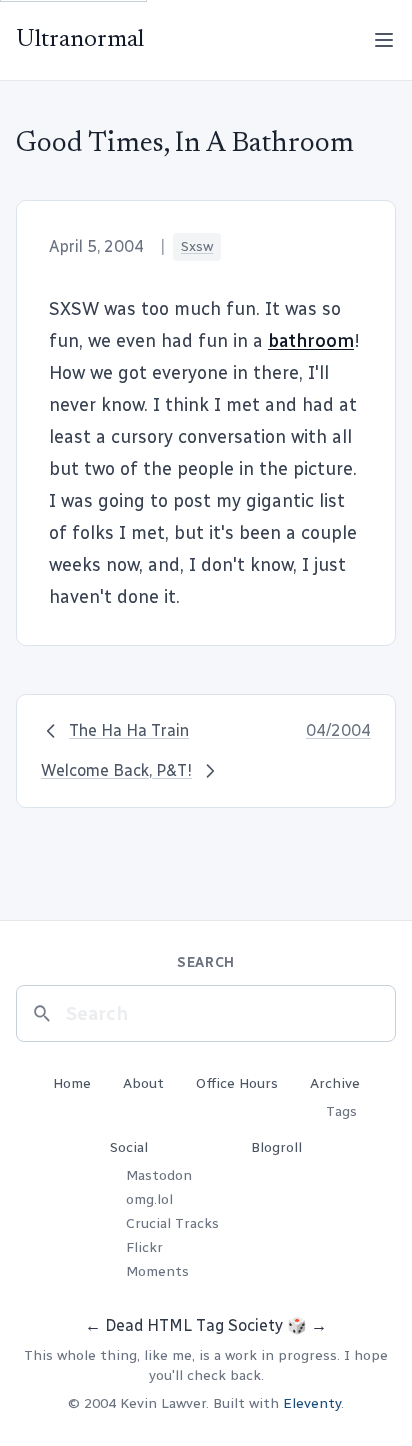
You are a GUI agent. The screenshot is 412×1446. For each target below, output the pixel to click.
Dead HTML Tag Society (194, 1325)
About (143, 1083)
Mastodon (159, 1175)
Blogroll (276, 1147)
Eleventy (312, 1403)
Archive (335, 1083)
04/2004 (338, 730)
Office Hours (237, 1083)
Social (129, 1147)
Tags (341, 1111)
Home (72, 1083)
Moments (157, 1271)
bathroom (311, 341)
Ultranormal (80, 40)
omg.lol (149, 1199)
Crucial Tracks (172, 1223)
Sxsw (197, 246)
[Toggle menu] (384, 40)
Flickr (144, 1247)
